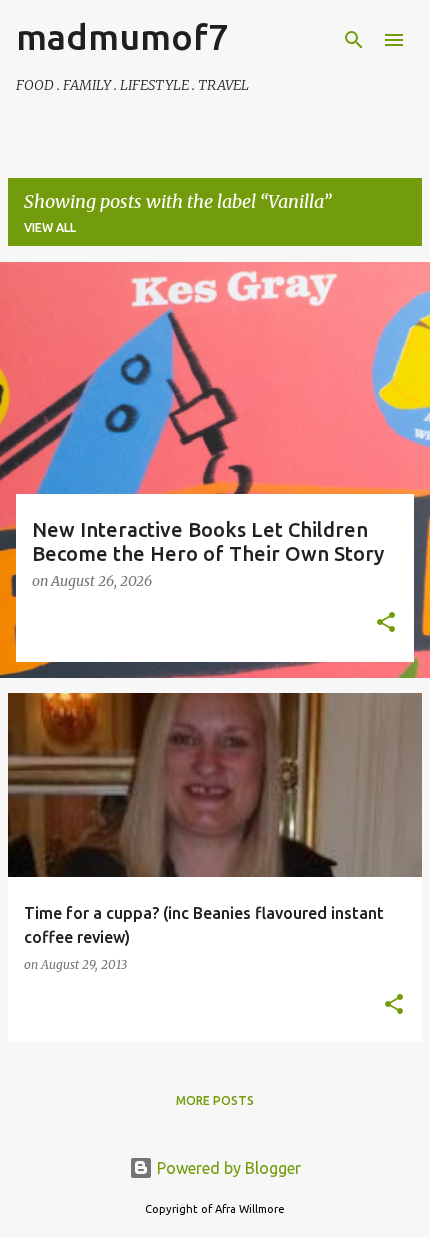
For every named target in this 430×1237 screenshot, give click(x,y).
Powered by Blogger (227, 1168)
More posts (215, 1100)
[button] (386, 624)
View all (50, 227)
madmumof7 (122, 36)
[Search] (354, 40)
